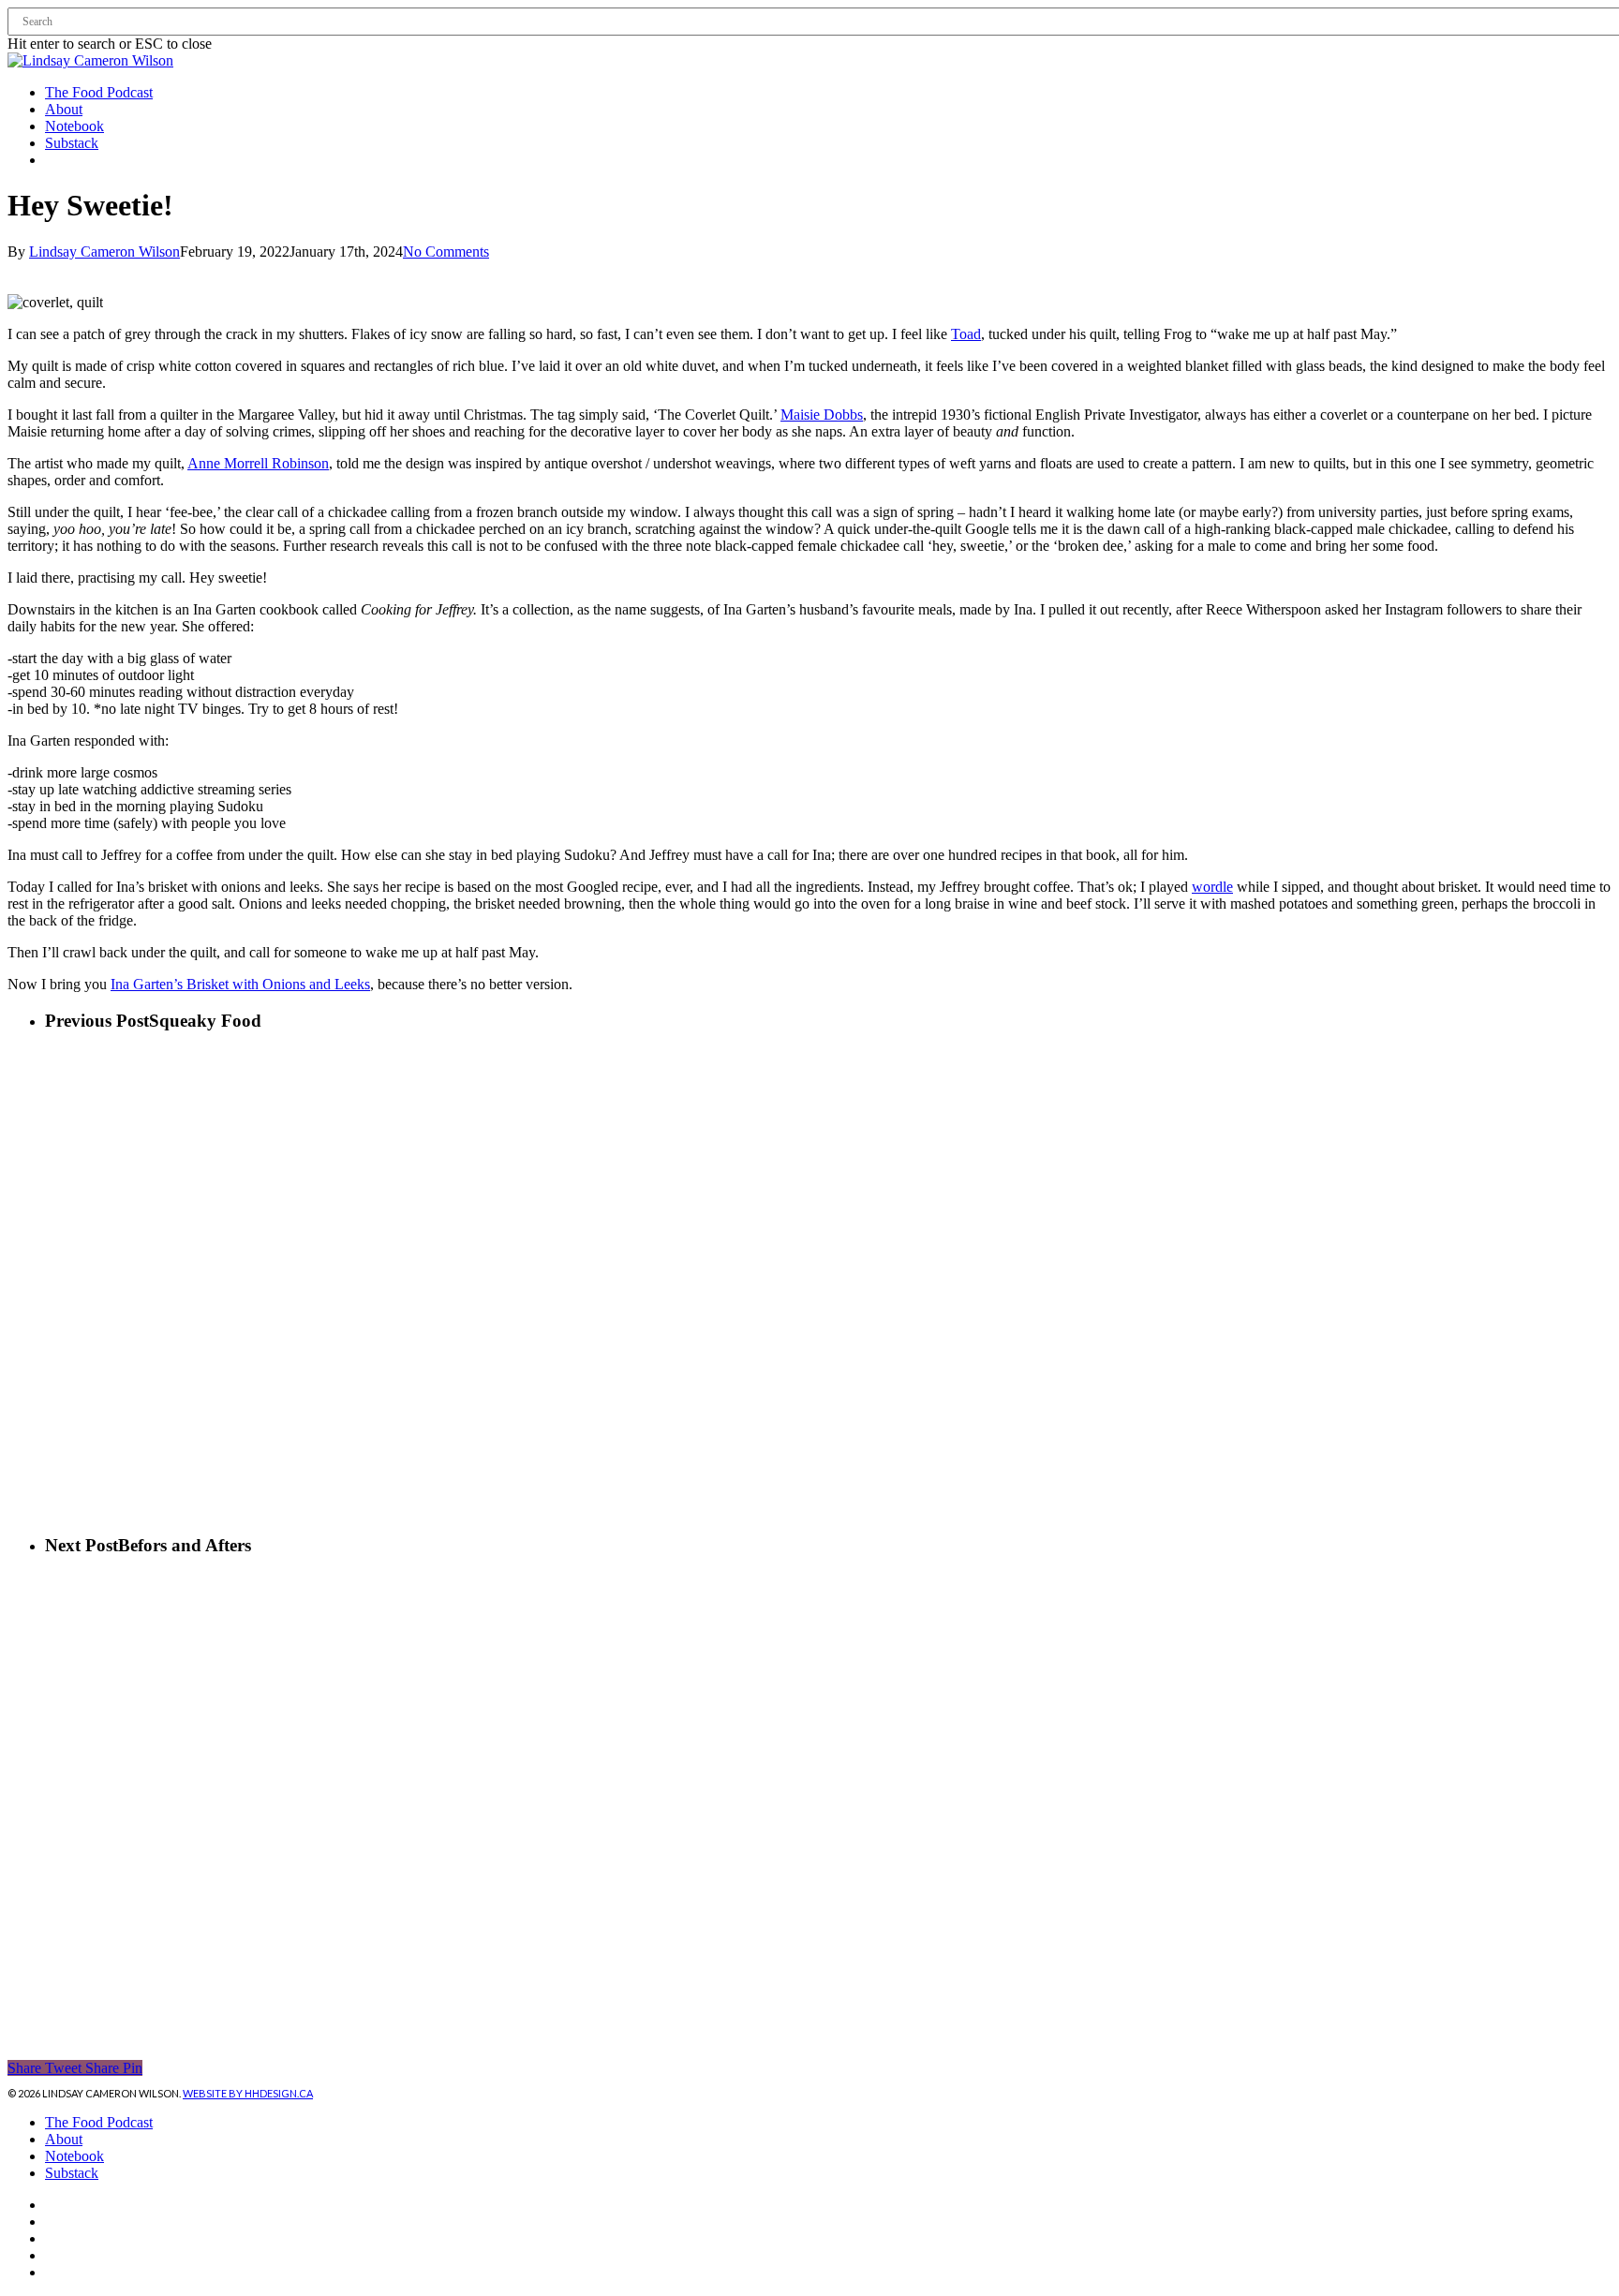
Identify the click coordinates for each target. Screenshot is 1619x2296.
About (64, 2139)
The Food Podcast (99, 2122)
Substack (72, 2173)
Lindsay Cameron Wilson (104, 252)
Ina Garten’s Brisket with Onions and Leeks (240, 984)
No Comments (446, 252)
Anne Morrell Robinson (258, 463)
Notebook (74, 2156)
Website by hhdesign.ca (248, 2093)
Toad (966, 334)
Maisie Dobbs (822, 415)
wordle (1212, 887)
